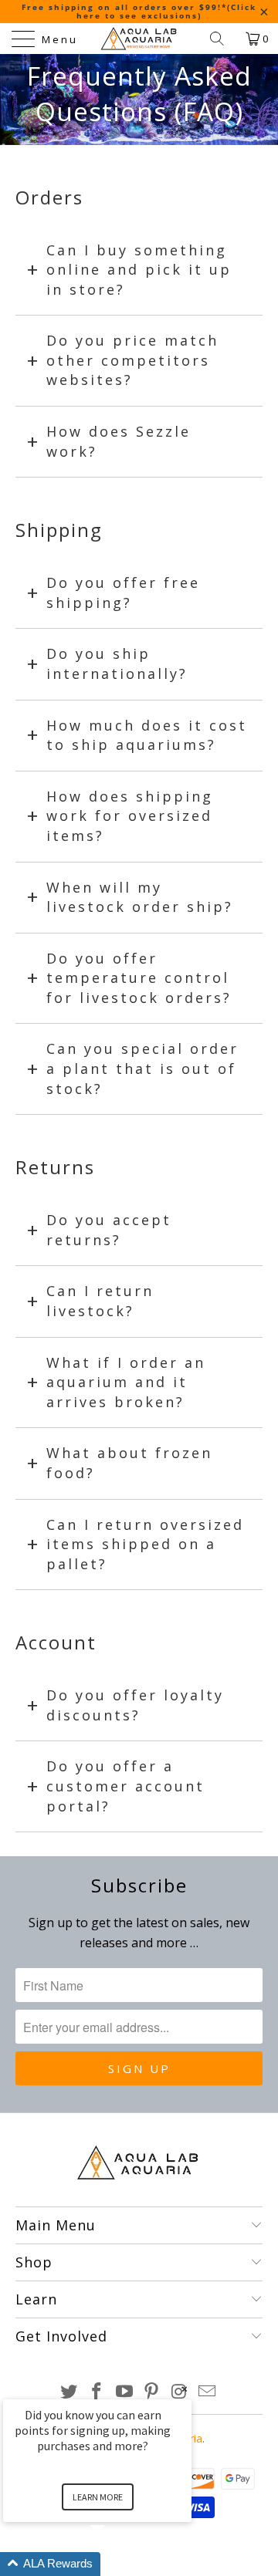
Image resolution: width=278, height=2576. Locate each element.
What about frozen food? (129, 1463)
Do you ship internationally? (117, 663)
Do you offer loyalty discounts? (135, 1705)
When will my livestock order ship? (140, 897)
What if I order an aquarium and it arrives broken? (126, 1382)
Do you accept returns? (109, 1230)
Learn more (98, 2497)
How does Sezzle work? (119, 441)
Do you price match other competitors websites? (132, 360)
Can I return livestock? (100, 1301)
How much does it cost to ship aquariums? (147, 735)
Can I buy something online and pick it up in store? (139, 270)
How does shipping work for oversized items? (130, 816)
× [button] (185, 2389)
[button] (116, 2564)
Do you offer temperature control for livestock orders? (139, 978)
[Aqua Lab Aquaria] (139, 39)
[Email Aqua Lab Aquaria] (207, 2392)
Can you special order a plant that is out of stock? (142, 1068)
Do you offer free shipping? (123, 593)
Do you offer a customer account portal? (125, 1786)
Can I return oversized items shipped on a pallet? (145, 1544)
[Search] (222, 39)
